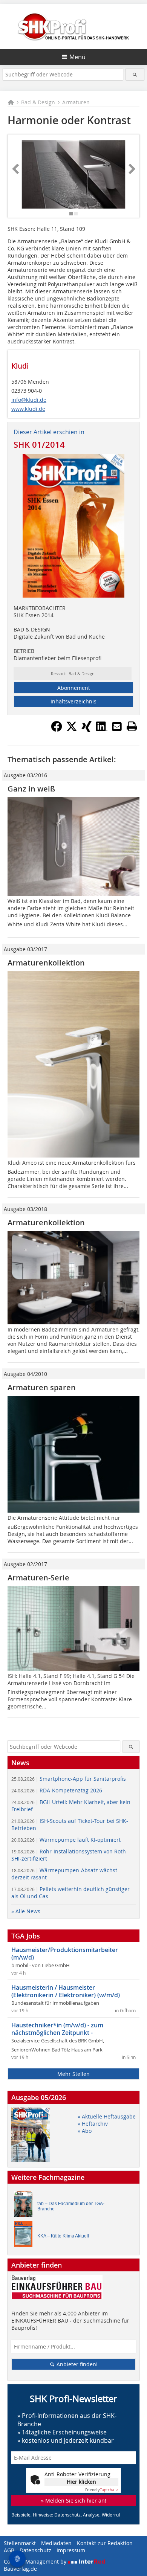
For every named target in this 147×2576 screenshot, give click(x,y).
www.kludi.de (28, 409)
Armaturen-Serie (38, 1578)
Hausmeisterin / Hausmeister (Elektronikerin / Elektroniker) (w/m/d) (66, 1991)
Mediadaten (56, 2543)
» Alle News (26, 1911)
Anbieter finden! (76, 2364)
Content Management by (36, 2562)
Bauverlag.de (20, 2569)
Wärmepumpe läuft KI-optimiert (66, 1840)
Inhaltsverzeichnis (73, 701)
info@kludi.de (29, 400)
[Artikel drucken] (132, 726)
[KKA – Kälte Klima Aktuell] (25, 2236)
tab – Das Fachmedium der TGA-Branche (71, 2206)
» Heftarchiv (93, 2124)
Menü (77, 57)
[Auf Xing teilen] (87, 730)
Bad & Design (38, 102)
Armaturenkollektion (46, 963)
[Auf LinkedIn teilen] (102, 730)
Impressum (71, 2550)
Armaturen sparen (42, 1387)
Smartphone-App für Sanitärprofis (69, 1779)
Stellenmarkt (20, 2543)
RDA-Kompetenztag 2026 (57, 1790)
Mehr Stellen (73, 2074)
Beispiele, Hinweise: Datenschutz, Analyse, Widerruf (66, 2515)
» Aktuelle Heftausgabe (107, 2116)
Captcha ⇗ (102, 2490)
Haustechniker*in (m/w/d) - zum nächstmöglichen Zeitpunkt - (57, 2029)
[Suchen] (135, 74)
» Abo (85, 2131)
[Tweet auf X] (72, 730)
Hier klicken (81, 2482)
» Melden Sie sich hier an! (74, 2501)
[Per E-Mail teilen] (117, 726)
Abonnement (74, 688)
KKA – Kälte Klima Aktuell (63, 2236)
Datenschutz (35, 2550)
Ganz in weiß (31, 789)
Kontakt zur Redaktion (105, 2543)
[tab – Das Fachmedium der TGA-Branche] (25, 2206)
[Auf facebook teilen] (57, 730)
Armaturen (76, 102)
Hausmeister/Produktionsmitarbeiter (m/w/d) (65, 1954)
